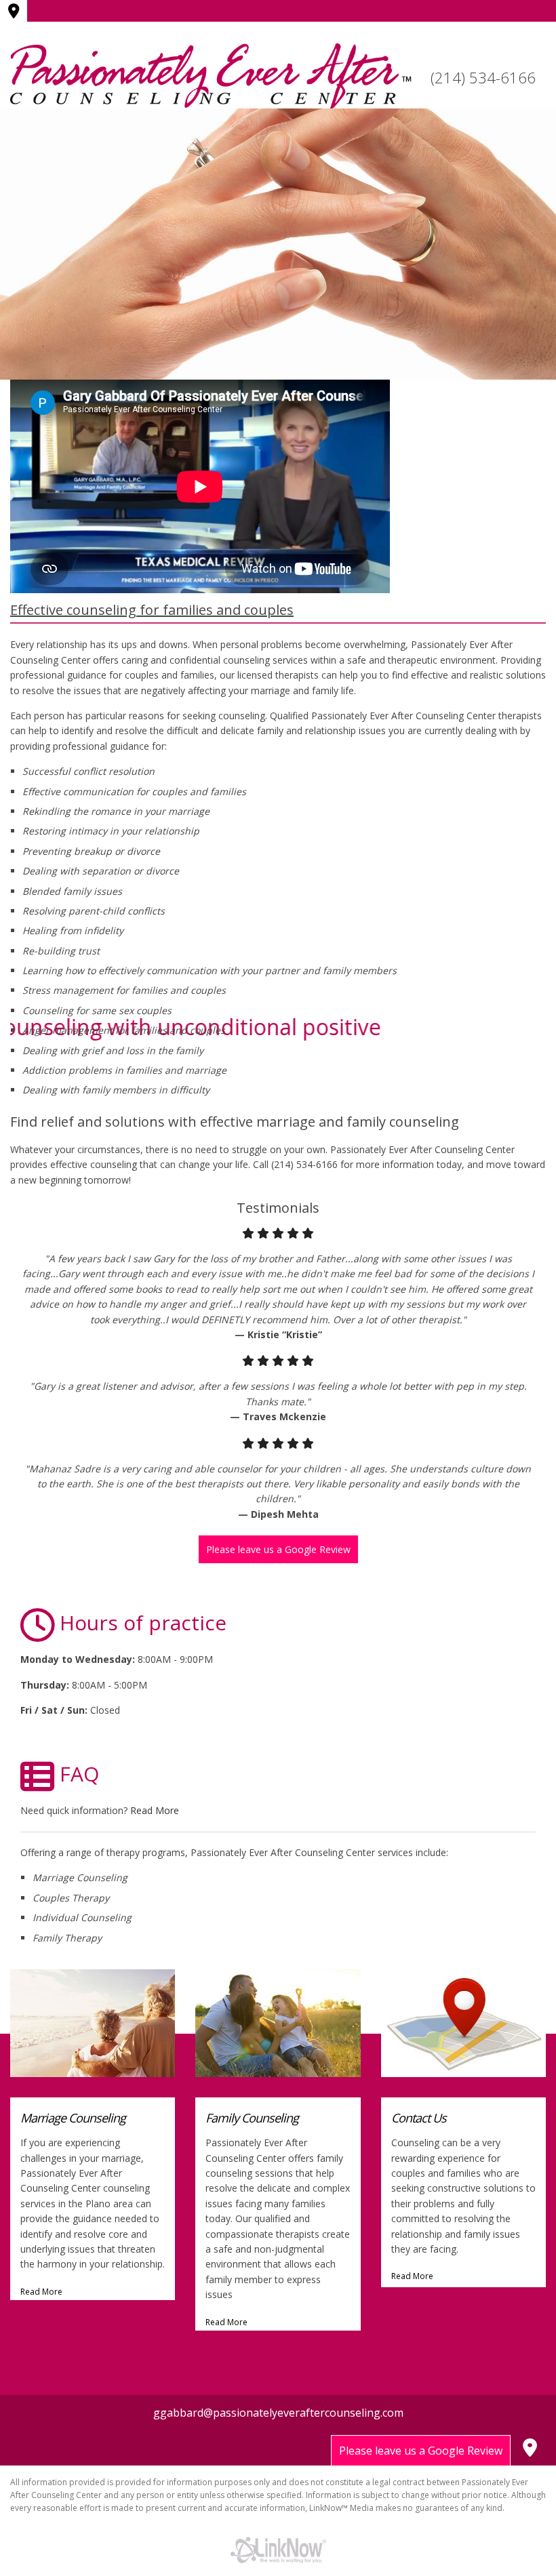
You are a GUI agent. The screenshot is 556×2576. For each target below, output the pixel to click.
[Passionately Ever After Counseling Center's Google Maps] (16, 12)
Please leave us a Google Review (278, 1549)
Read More (155, 1810)
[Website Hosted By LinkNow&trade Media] (278, 2550)
